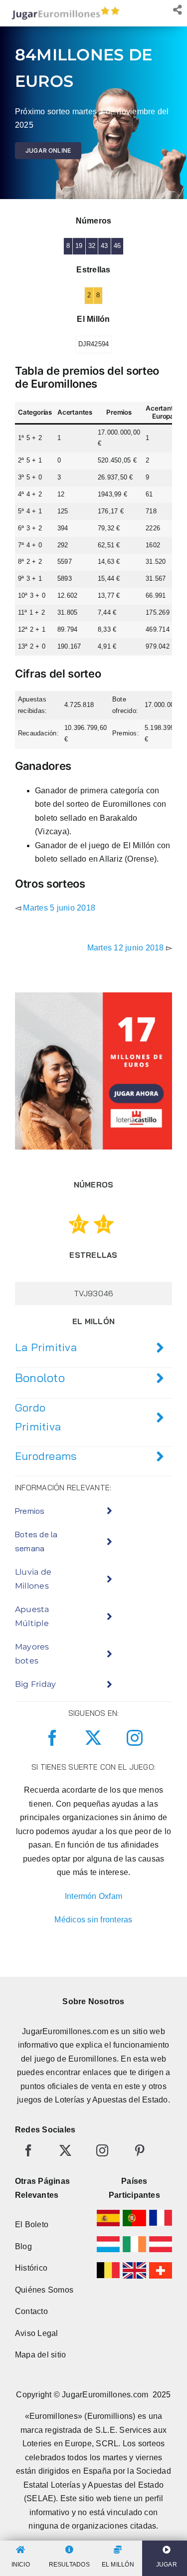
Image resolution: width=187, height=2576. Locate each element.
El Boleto (32, 2225)
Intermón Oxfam (93, 1896)
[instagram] (135, 1738)
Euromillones (93, 2059)
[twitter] (93, 1738)
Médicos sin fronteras (93, 1920)
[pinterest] (140, 2150)
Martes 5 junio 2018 (59, 908)
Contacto (31, 2311)
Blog (23, 2246)
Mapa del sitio (40, 2355)
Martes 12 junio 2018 (126, 948)
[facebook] (52, 1738)
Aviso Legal (37, 2333)
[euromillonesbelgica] (108, 2266)
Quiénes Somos (44, 2290)
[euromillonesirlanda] (134, 2240)
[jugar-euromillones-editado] (63, 9)
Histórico (31, 2268)
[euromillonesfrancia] (161, 2214)
